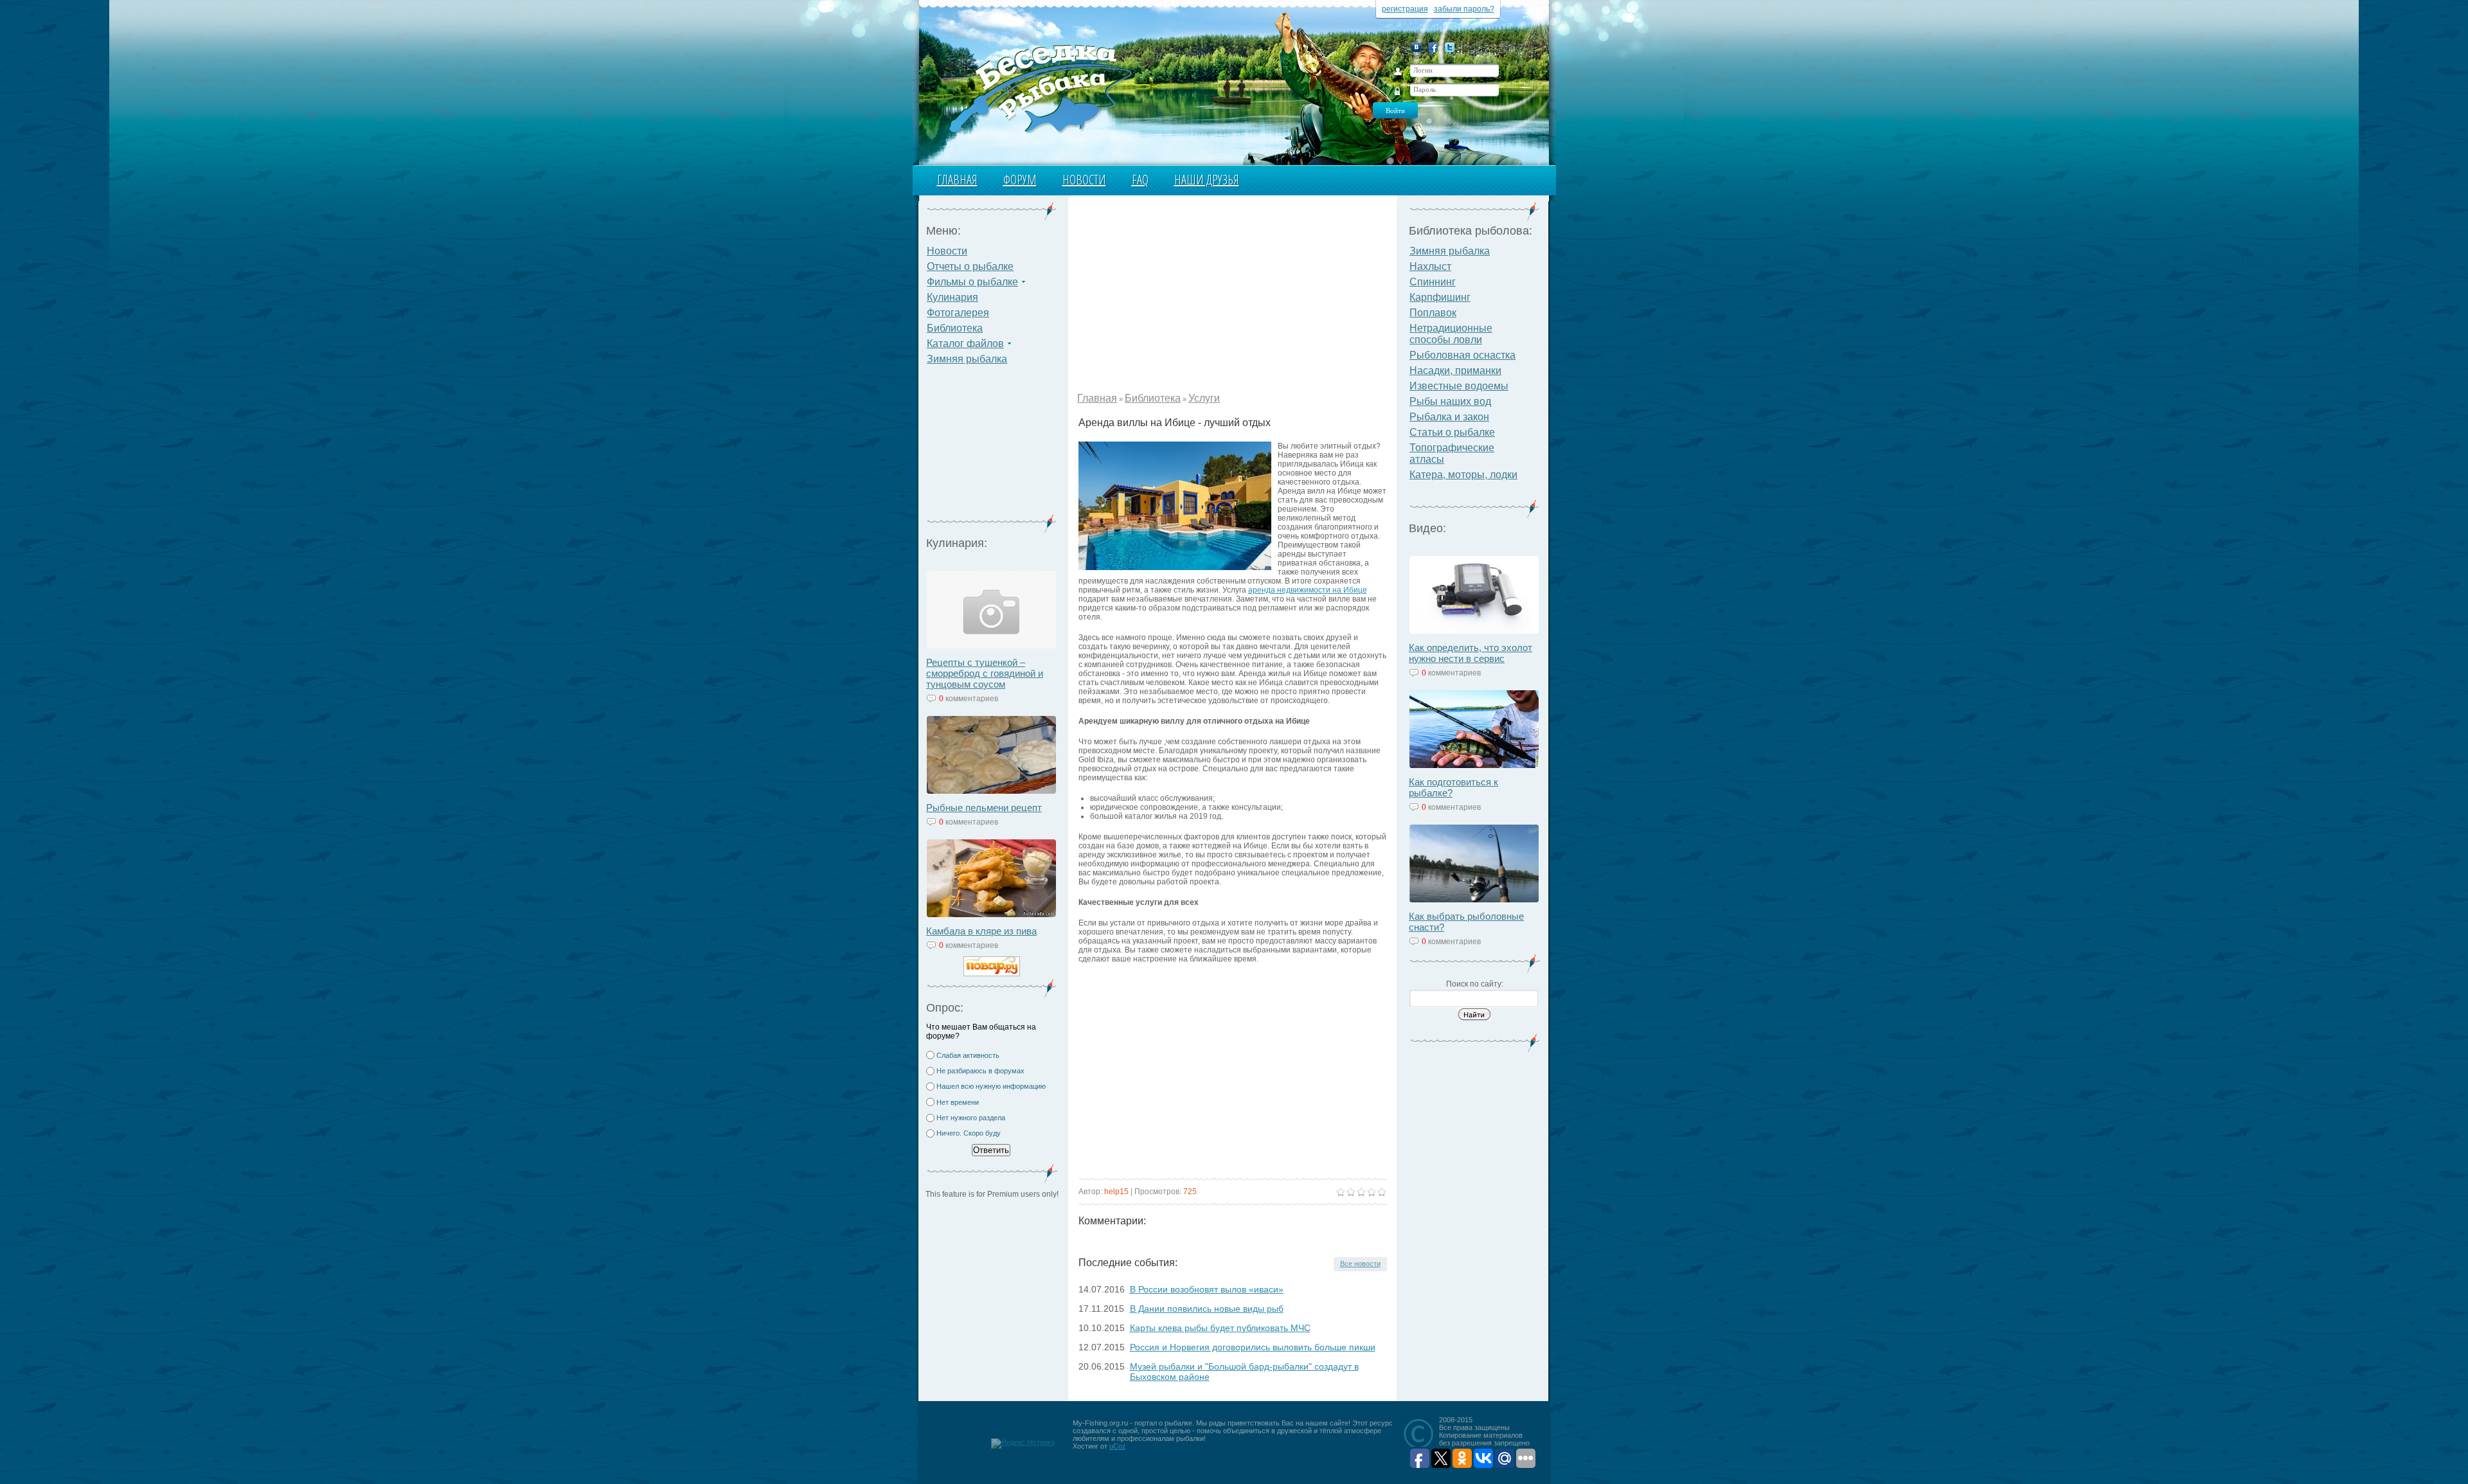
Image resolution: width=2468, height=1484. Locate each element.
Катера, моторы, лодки (1463, 475)
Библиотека (955, 328)
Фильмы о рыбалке (972, 282)
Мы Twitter (1450, 47)
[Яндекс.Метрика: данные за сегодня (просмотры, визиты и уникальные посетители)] (1023, 1444)
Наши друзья (1207, 180)
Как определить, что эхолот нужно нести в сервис (1471, 653)
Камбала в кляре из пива (981, 931)
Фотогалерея (958, 313)
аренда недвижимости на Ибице (1308, 590)
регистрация (1405, 9)
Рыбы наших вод (1450, 401)
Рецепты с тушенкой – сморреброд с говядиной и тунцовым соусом (985, 673)
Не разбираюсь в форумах (980, 1071)
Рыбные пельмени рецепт (984, 808)
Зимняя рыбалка (967, 359)
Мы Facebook (1433, 47)
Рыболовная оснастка (1462, 355)
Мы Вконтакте (1416, 47)
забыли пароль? (1464, 9)
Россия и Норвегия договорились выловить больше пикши (1253, 1347)
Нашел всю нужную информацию (991, 1086)
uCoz (1118, 1446)
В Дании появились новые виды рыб (1207, 1309)
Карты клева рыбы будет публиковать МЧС (1220, 1328)
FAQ (1140, 180)
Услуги (1204, 398)
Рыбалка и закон (1449, 417)
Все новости (1360, 1264)
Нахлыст (1430, 266)
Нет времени (958, 1102)
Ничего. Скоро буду (969, 1133)
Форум (1020, 180)
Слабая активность (968, 1055)
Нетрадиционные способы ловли (1451, 334)
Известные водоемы (1459, 386)
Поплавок (1433, 313)
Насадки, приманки (1455, 371)
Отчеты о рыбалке (970, 266)
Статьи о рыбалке (1452, 432)
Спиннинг (1433, 282)
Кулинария (952, 297)
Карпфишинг (1440, 297)
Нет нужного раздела (971, 1118)
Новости (1084, 180)
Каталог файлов (965, 344)
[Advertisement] (992, 447)
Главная (957, 180)
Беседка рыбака (1040, 87)
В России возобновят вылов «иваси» (1207, 1289)
